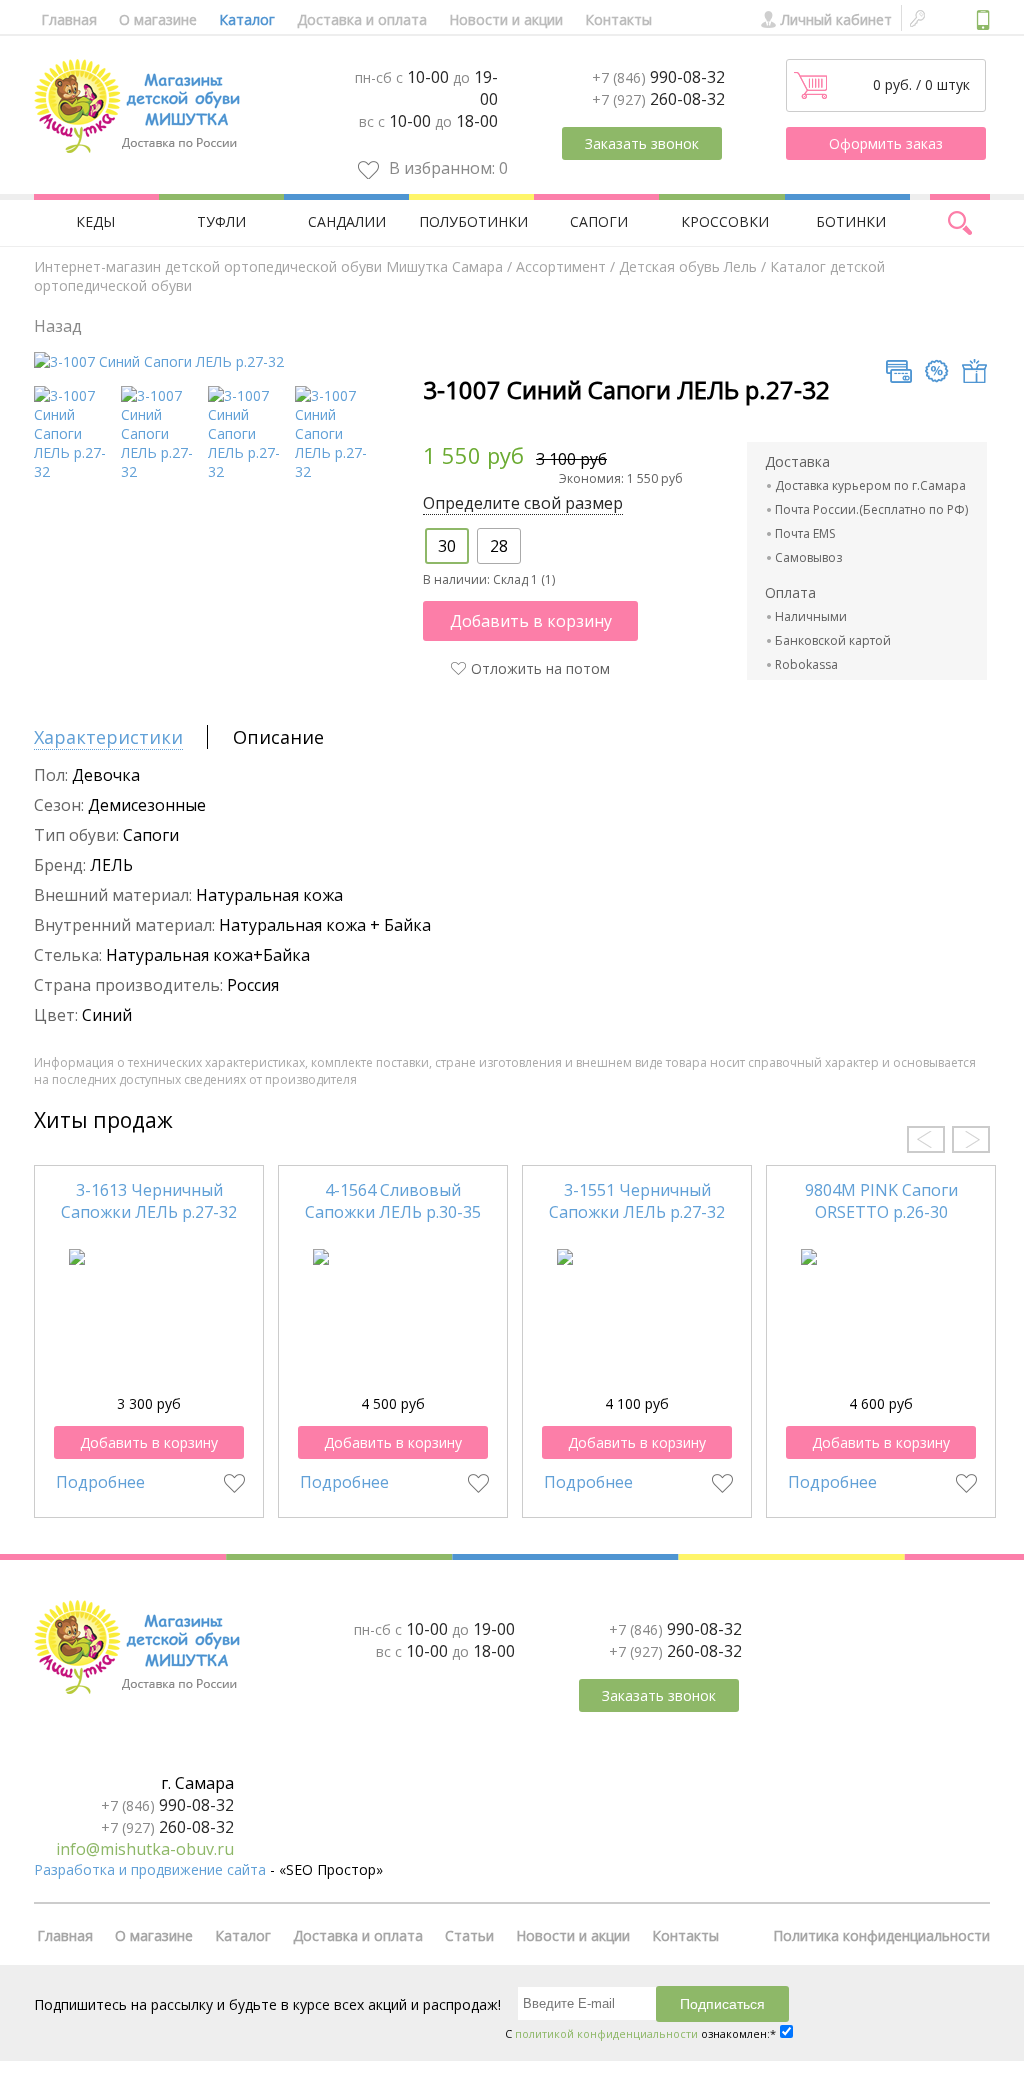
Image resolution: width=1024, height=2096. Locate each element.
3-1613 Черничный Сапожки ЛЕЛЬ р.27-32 (149, 1201)
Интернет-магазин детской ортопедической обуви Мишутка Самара (268, 266)
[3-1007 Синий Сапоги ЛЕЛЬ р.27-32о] (335, 471)
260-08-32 (658, 99)
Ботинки (851, 221)
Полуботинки (473, 221)
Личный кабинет (836, 19)
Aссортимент (561, 266)
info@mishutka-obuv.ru (145, 1849)
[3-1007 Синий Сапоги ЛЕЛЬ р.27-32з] (161, 471)
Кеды (95, 221)
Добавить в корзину (531, 621)
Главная (69, 19)
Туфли (221, 221)
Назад (58, 326)
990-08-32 (658, 77)
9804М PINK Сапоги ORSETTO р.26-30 (881, 1201)
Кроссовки (725, 221)
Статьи (469, 1935)
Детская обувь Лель (688, 266)
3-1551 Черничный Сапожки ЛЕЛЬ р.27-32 (637, 1201)
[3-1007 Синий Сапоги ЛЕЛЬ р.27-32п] (248, 471)
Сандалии (347, 221)
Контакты (618, 19)
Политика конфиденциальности (881, 1935)
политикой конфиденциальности (606, 2033)
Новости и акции (506, 19)
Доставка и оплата (362, 19)
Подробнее (100, 1482)
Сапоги (599, 221)
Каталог (247, 19)
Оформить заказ (886, 143)
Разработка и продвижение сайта (150, 1869)
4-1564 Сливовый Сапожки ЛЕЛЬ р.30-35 (393, 1201)
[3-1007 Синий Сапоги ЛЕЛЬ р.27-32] (159, 361)
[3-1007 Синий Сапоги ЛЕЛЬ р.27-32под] (74, 471)
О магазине (158, 19)
